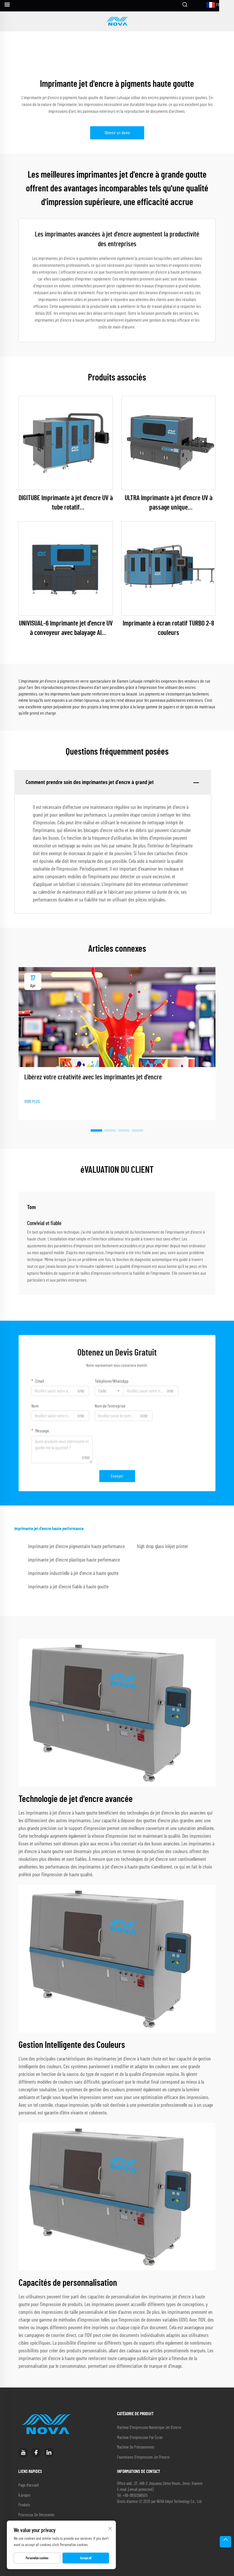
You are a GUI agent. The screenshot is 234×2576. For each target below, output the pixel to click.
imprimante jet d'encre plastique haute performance (74, 1560)
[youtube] (23, 2452)
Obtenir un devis (117, 133)
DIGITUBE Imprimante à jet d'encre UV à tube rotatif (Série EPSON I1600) (66, 504)
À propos (24, 2495)
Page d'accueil (29, 2485)
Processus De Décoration (36, 2515)
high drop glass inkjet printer (163, 1547)
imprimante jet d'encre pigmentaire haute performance (76, 1547)
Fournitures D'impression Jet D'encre (143, 2457)
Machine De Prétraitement (136, 2447)
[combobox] (109, 1391)
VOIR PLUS (32, 1102)
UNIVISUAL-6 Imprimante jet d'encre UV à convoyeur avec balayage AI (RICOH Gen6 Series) (66, 629)
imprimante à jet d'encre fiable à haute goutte (68, 1587)
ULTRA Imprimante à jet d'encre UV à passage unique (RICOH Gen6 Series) (169, 504)
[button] (96, 1130)
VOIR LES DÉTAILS (66, 443)
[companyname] (117, 21)
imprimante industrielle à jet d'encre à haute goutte (73, 1573)
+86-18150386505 (135, 2496)
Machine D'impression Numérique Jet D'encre (149, 2428)
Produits (24, 2505)
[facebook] (36, 2452)
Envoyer (117, 1476)
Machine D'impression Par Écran (140, 2438)
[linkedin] (49, 2452)
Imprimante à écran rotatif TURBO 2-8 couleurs (168, 628)
